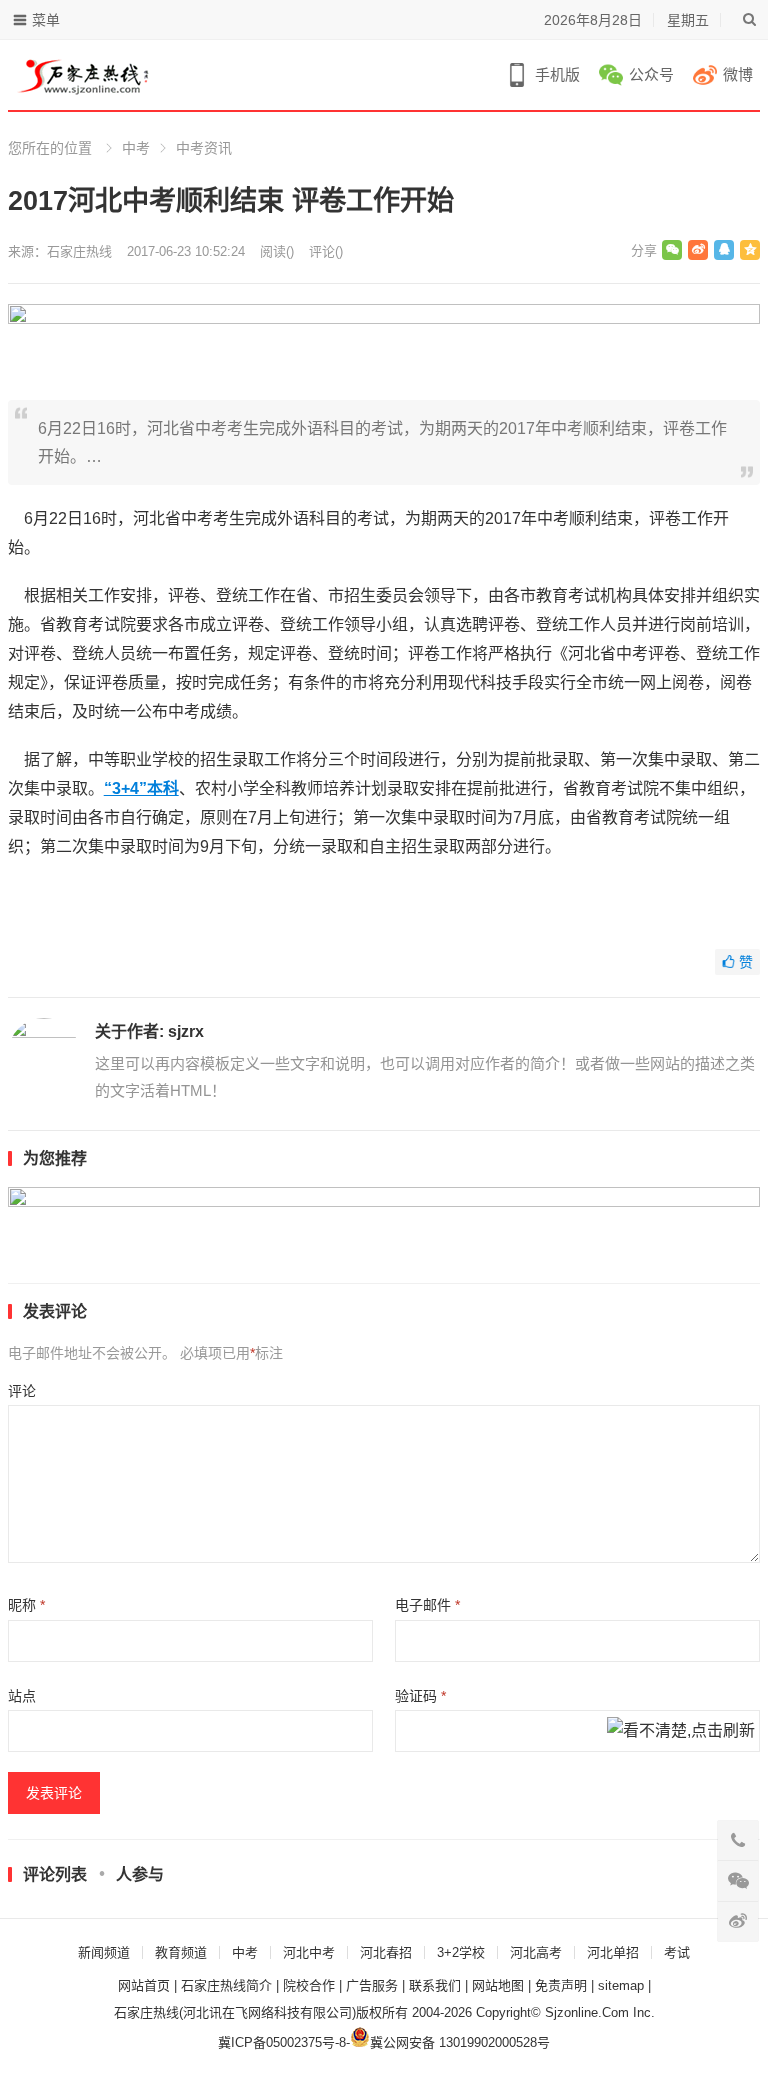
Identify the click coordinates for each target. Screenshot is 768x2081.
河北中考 (309, 1952)
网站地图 (498, 1985)
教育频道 (181, 1952)
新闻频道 (104, 1952)
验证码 (420, 1696)
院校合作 (309, 1985)
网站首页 (144, 1985)
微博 (738, 74)
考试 (677, 1952)
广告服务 (372, 1985)
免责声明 (561, 1985)
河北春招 (386, 1952)
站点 (22, 1696)
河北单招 (613, 1952)
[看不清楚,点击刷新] (681, 1732)
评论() (326, 251)
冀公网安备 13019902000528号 (460, 2042)
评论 (22, 1391)
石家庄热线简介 (226, 1985)
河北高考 (536, 1952)
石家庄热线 (79, 251)
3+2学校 (461, 1952)
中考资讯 (204, 148)
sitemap (621, 1985)
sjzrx (186, 1031)
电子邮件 (427, 1605)
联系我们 (435, 1985)
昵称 (26, 1605)
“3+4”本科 (141, 788)
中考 (136, 148)
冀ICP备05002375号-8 (282, 2042)
